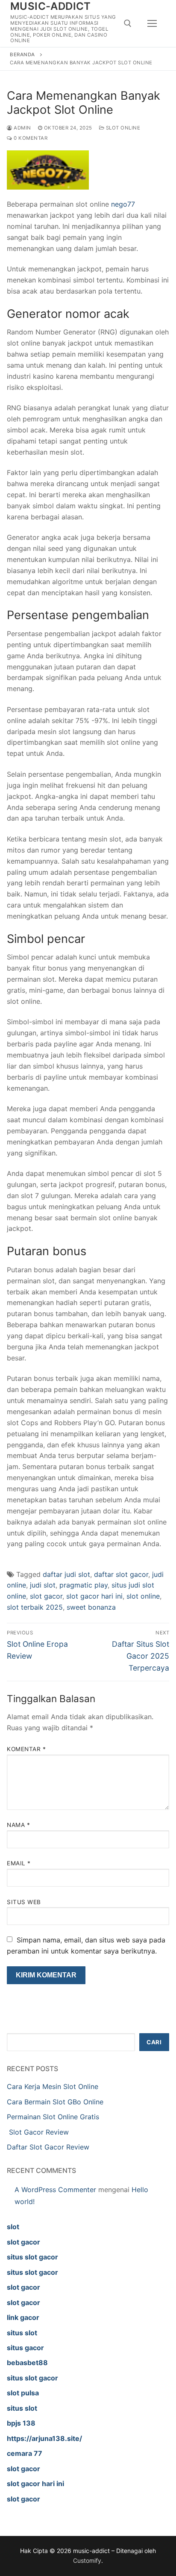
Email (19, 1863)
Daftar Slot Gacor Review (48, 2147)
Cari (154, 2042)
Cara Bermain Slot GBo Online (55, 2102)
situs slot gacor (32, 2257)
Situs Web (24, 1902)
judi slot (43, 1585)
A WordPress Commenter (55, 2190)
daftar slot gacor (121, 1574)
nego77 (123, 204)
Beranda (22, 55)
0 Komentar (30, 138)
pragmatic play (84, 1585)
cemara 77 (25, 2453)
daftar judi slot (66, 1574)
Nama (18, 1825)
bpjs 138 (21, 2423)
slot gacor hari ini (94, 1596)
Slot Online (122, 128)
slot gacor (46, 1596)
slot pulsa (23, 2393)
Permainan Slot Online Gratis (53, 2117)
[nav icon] (152, 23)
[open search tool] (128, 23)
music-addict (51, 6)
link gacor (23, 2317)
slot (13, 2227)
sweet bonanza (91, 1607)
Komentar (26, 1749)
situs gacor (25, 2348)
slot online (143, 1596)
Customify (87, 2560)
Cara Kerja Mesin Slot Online (53, 2086)
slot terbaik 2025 (35, 1607)
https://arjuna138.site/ (44, 2438)
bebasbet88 (27, 2363)
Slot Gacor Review (38, 2132)
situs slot (22, 2333)
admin (22, 128)
